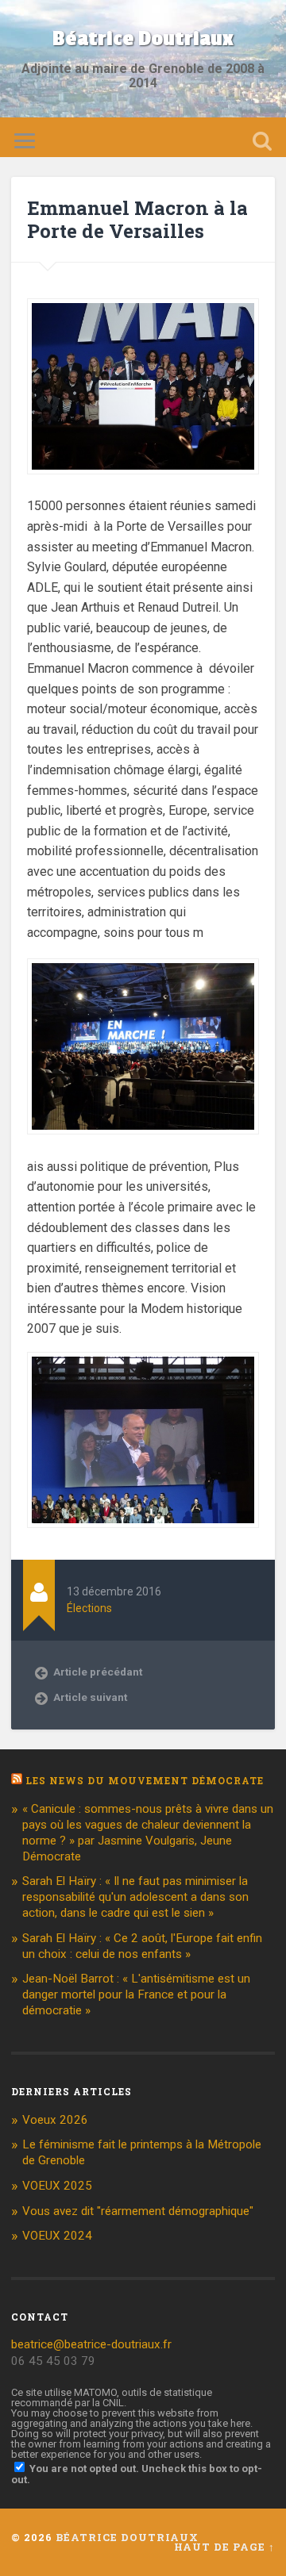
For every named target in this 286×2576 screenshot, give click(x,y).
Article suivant (90, 1697)
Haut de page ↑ (224, 2547)
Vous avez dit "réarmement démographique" (138, 2211)
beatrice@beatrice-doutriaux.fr (91, 2344)
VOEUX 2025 (57, 2186)
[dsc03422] (143, 1440)
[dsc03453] (143, 1146)
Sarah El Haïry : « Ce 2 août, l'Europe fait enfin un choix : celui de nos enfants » (142, 1946)
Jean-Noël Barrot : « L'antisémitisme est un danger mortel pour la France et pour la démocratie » (136, 1994)
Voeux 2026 (55, 2120)
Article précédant (98, 1672)
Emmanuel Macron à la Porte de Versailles (137, 219)
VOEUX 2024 (57, 2236)
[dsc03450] (143, 486)
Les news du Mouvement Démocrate (145, 1780)
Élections (89, 1608)
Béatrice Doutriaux (143, 39)
